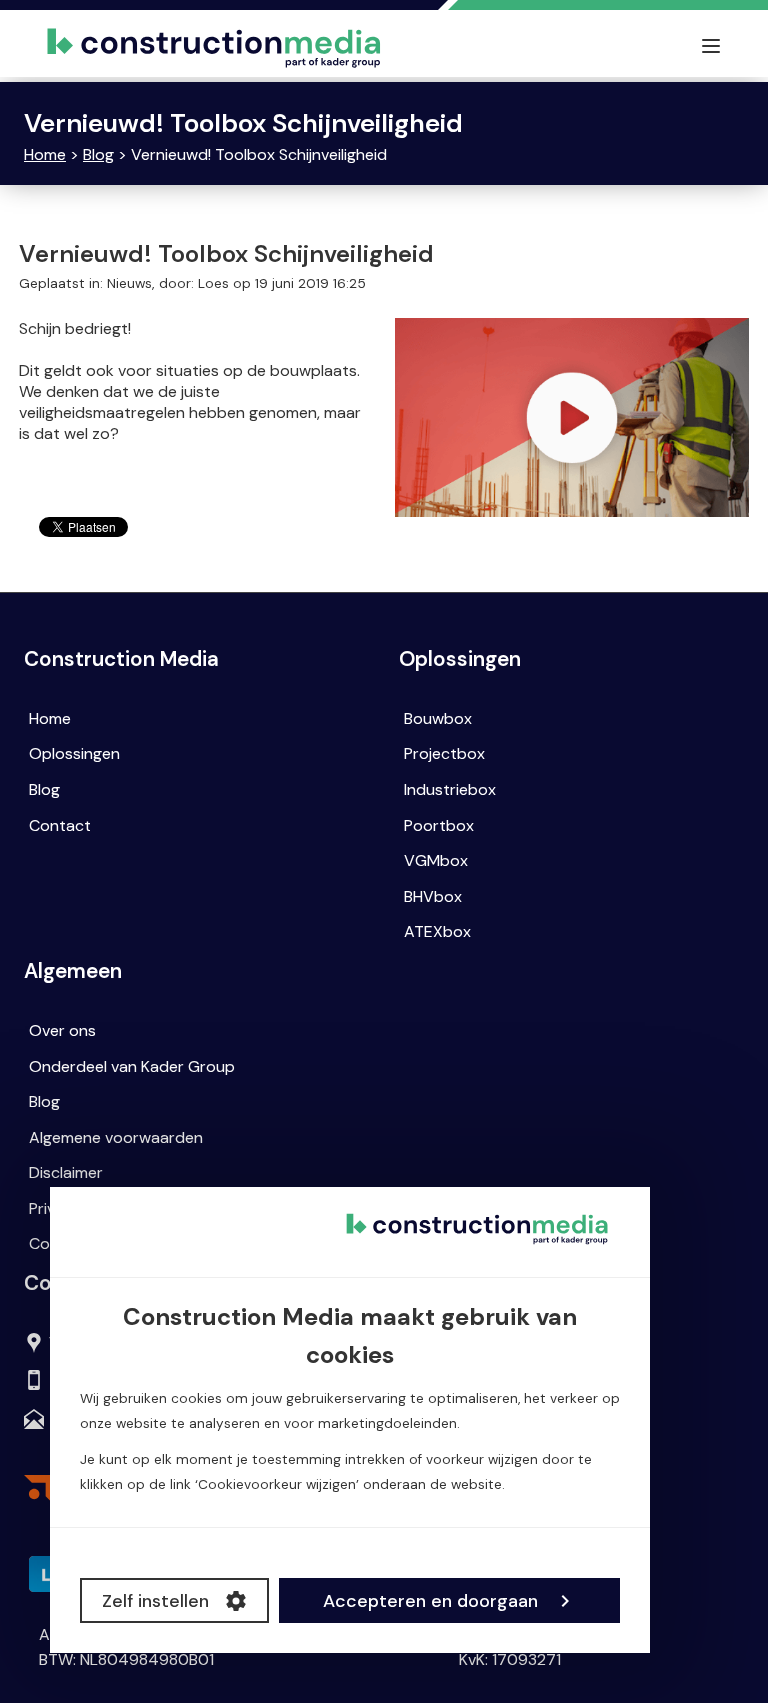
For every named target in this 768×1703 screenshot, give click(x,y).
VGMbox (436, 860)
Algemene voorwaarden (116, 1137)
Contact (60, 825)
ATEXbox (437, 931)
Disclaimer (66, 1172)
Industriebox (450, 789)
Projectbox (444, 753)
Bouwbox (438, 718)
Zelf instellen (155, 1601)
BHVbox (433, 896)
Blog (98, 154)
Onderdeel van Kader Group (132, 1066)
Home (45, 154)
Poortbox (439, 825)
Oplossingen (74, 753)
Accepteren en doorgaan (430, 1601)
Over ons (62, 1030)
